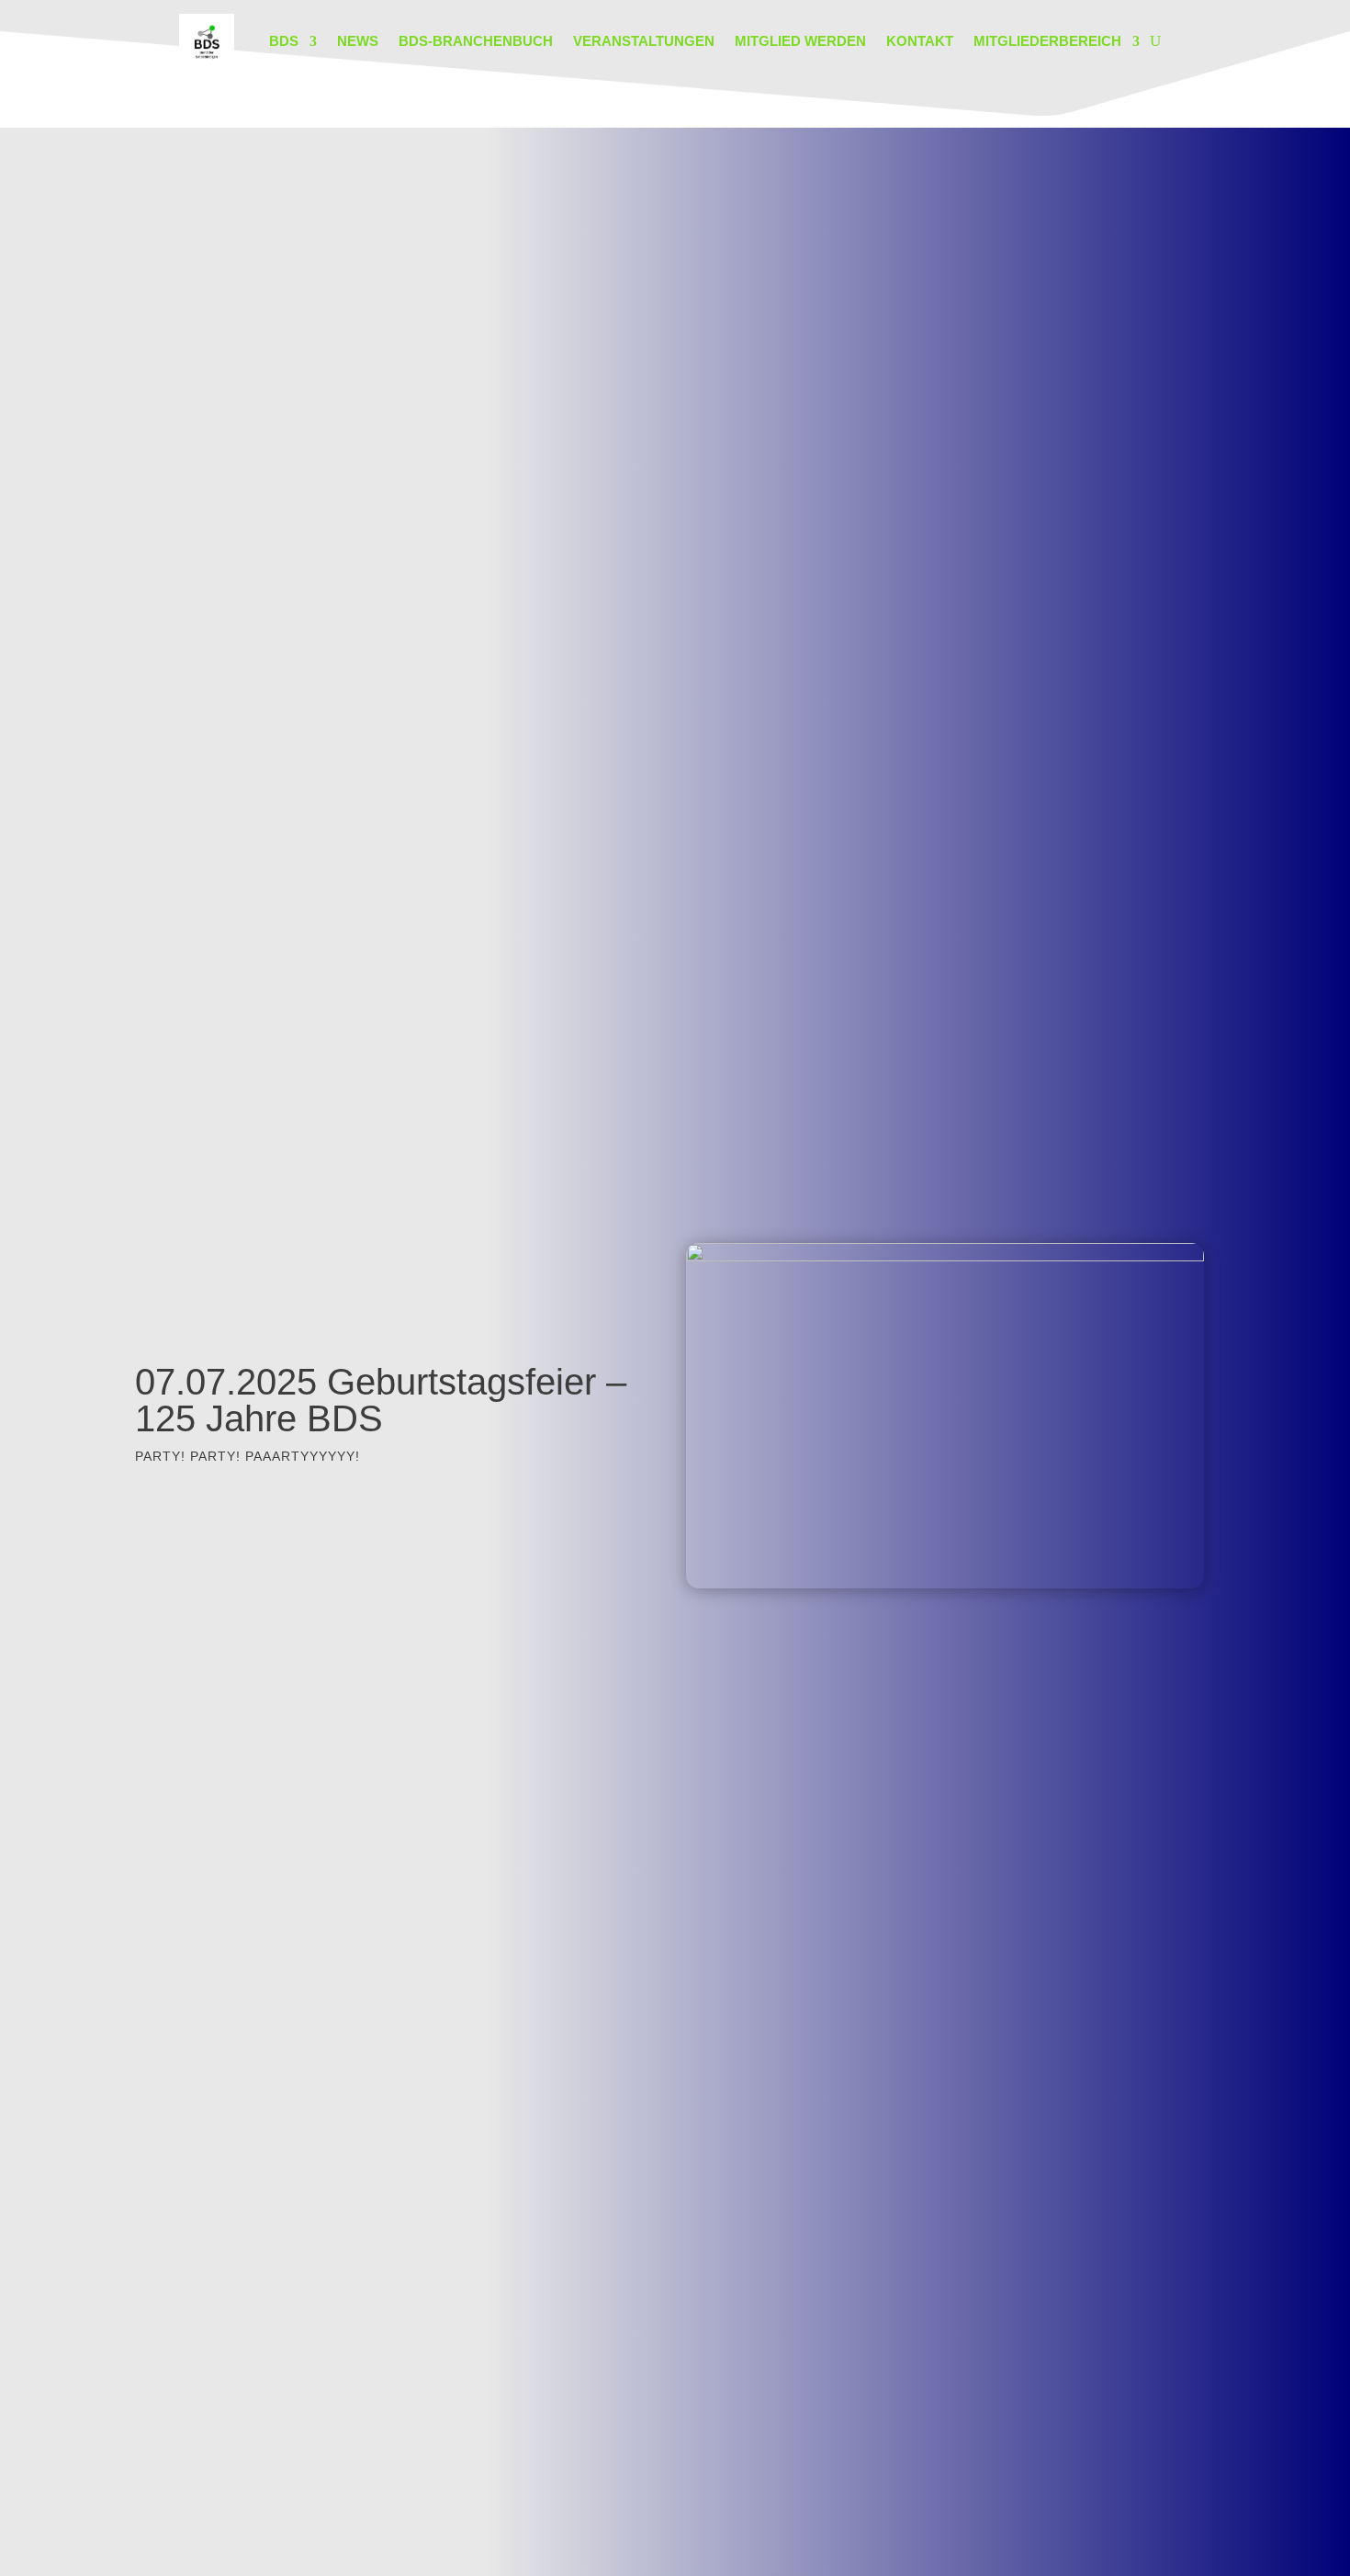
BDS (284, 41)
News (358, 41)
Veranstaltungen (644, 41)
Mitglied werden (800, 41)
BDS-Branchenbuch (476, 41)
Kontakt (920, 41)
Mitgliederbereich (1047, 41)
